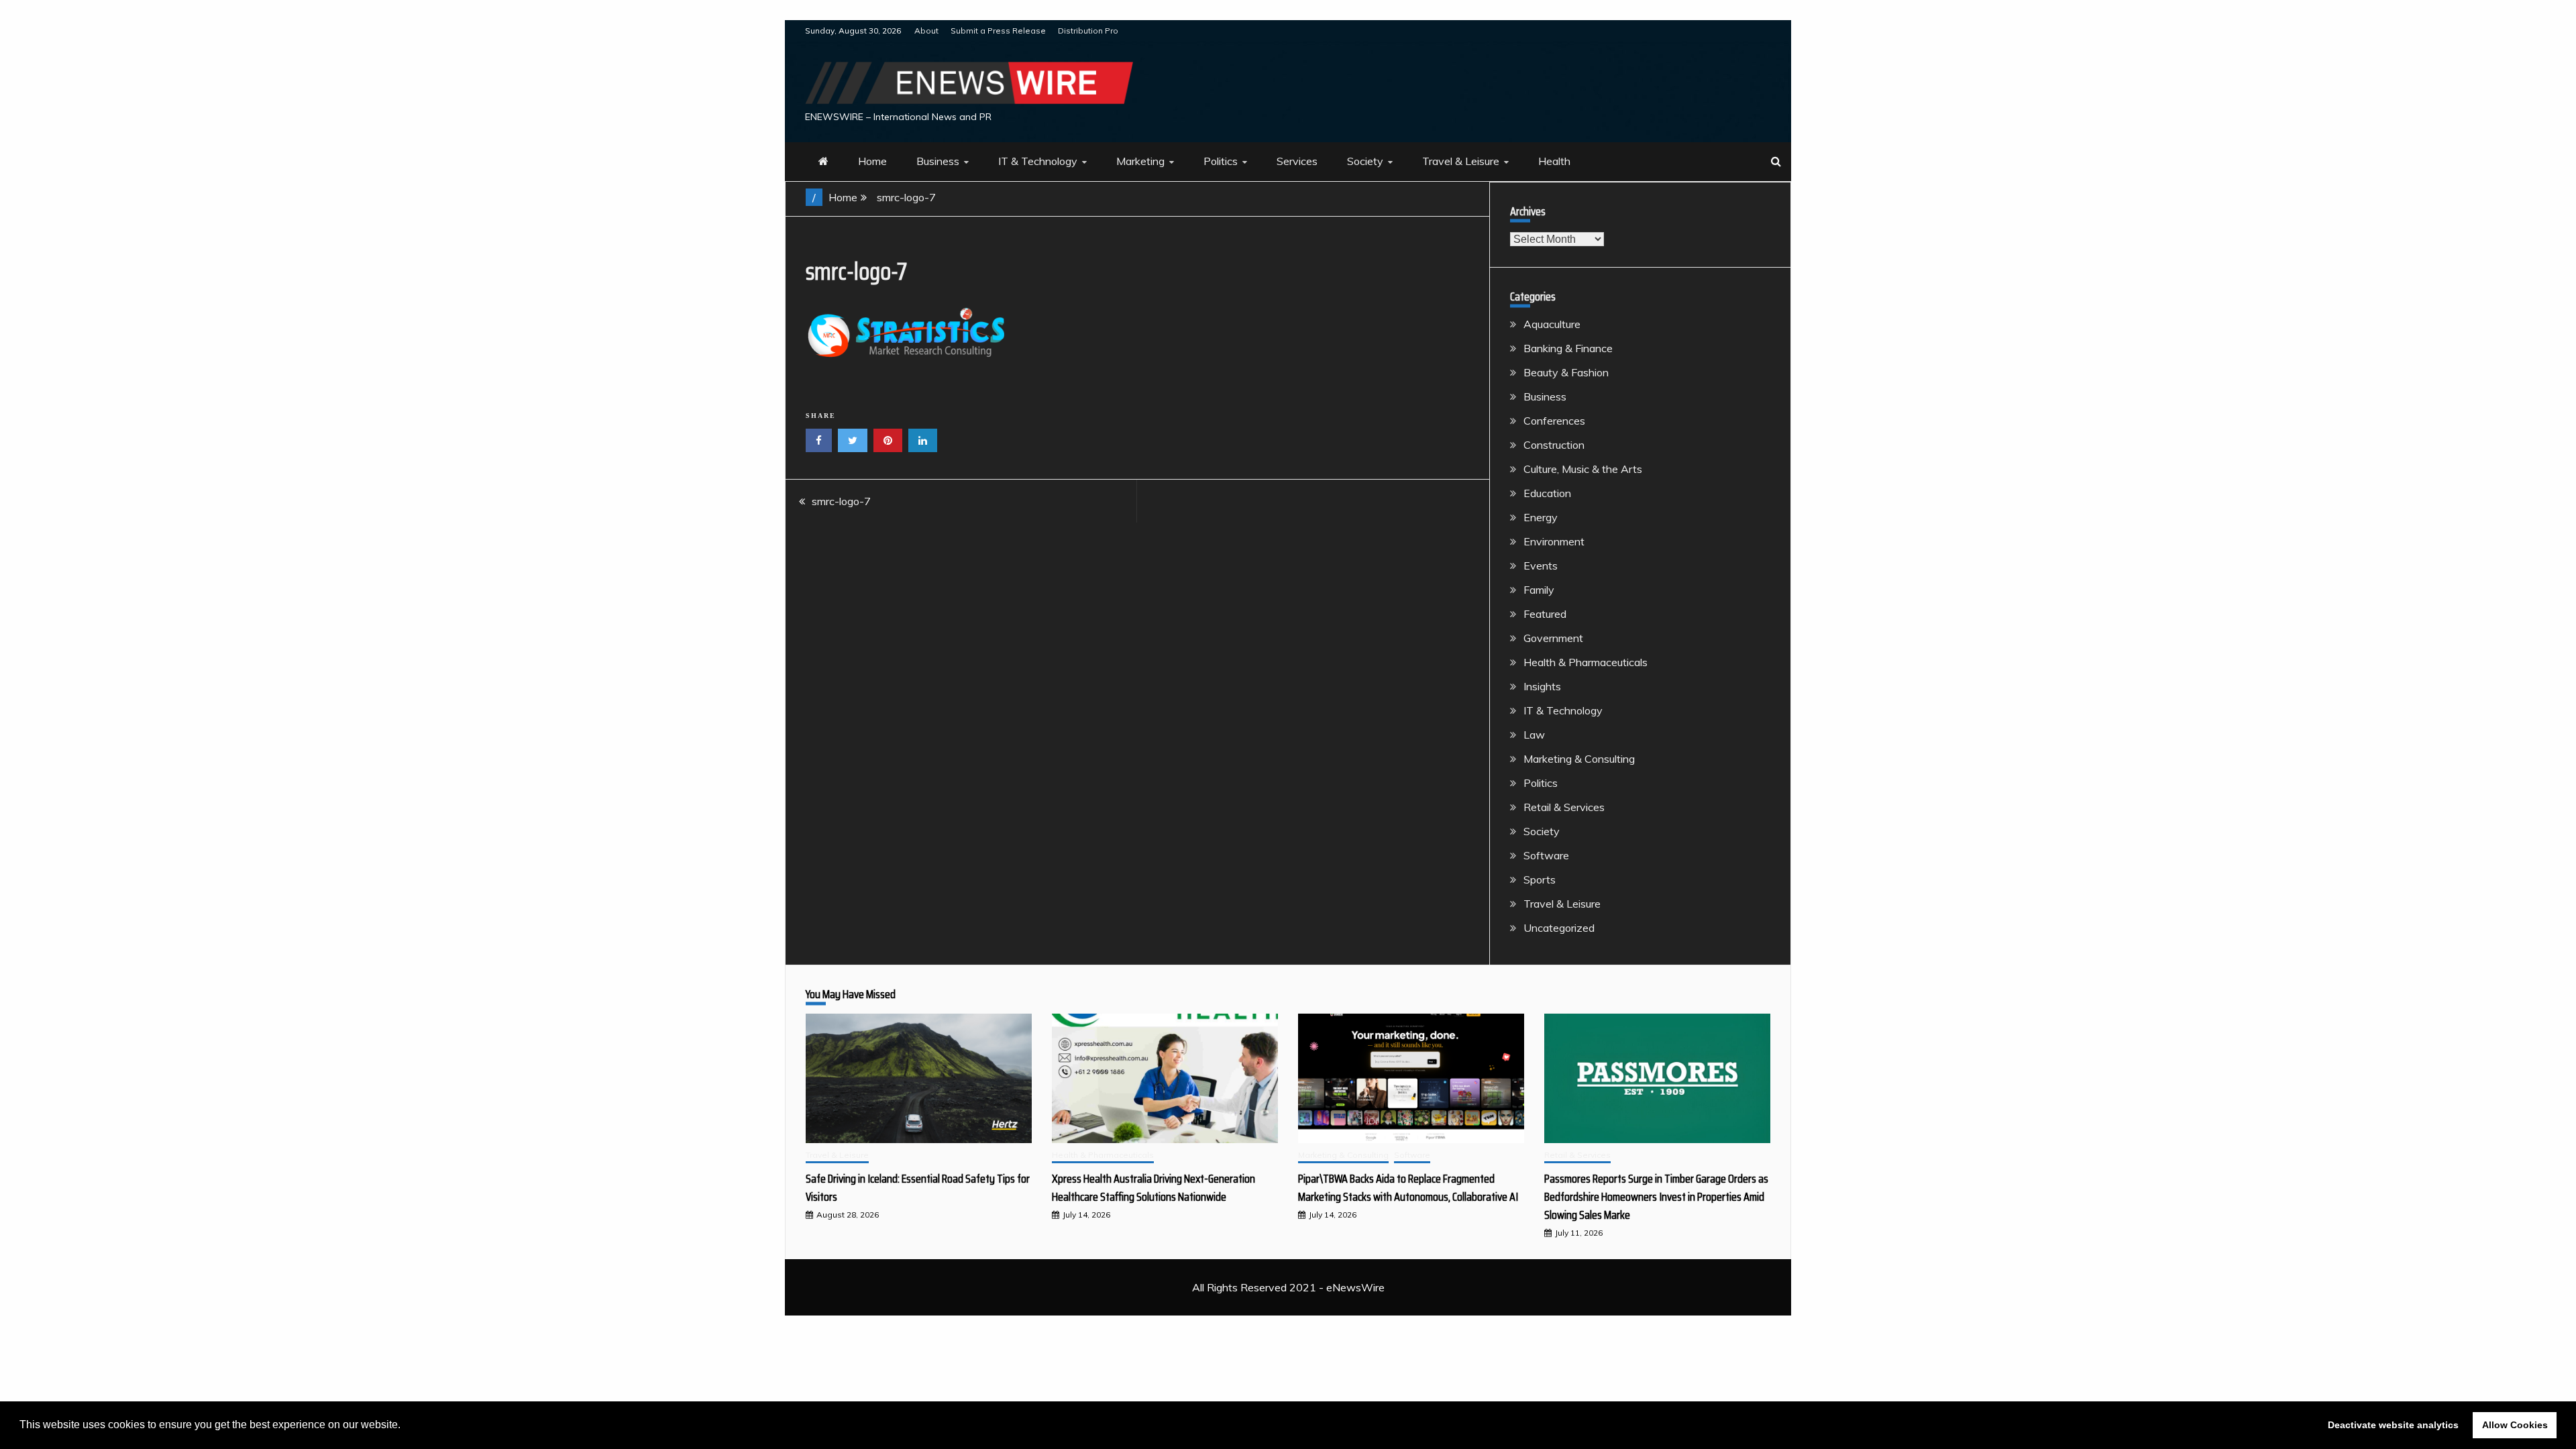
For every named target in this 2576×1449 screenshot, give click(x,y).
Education (1547, 493)
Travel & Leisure (1461, 161)
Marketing (1140, 161)
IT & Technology (1038, 161)
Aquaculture (1552, 324)
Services (1297, 161)
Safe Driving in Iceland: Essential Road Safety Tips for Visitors (918, 1188)
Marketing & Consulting (1579, 759)
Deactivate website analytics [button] (2393, 1425)
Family (1539, 590)
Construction (1554, 445)
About (926, 31)
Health (1554, 161)
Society (1365, 161)
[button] (405, 1426)
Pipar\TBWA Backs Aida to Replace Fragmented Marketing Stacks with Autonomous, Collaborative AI (1408, 1188)
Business (938, 161)
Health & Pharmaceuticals (1586, 662)
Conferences (1554, 421)
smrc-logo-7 (841, 501)
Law (1534, 735)
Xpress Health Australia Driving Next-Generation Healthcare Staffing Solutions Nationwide (1153, 1188)
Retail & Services (1564, 807)
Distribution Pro (1088, 31)
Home (872, 161)
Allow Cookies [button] (2515, 1425)
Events (1541, 566)
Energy (1541, 517)
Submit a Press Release (998, 31)
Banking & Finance (1568, 348)
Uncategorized (1559, 928)
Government (1553, 638)
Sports (1540, 879)
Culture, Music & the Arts (1583, 469)
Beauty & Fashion (1566, 372)
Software (1546, 855)
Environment (1554, 541)
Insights (1542, 686)
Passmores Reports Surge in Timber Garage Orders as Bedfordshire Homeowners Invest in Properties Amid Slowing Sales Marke (1656, 1197)
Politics (1221, 161)
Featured (1545, 614)
